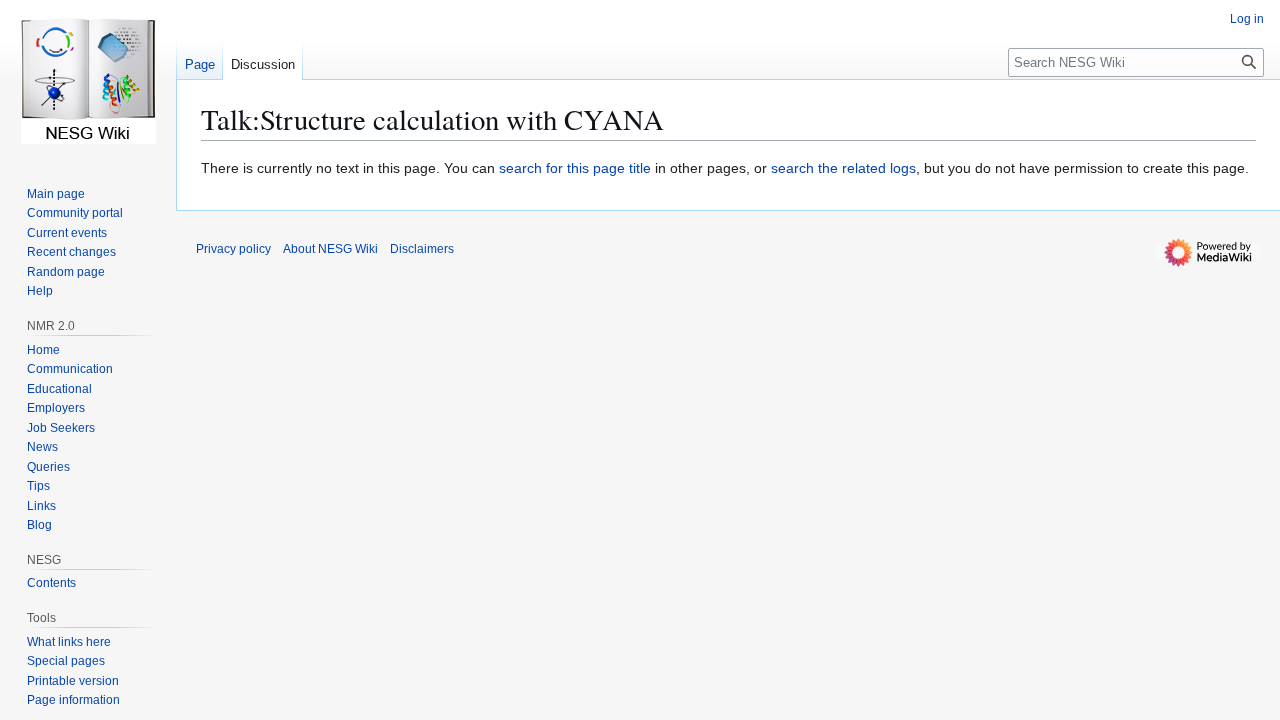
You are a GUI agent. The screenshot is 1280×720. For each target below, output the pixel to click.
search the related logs (843, 168)
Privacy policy (233, 249)
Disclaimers (422, 249)
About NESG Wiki (330, 249)
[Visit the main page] (88, 80)
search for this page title (575, 168)
